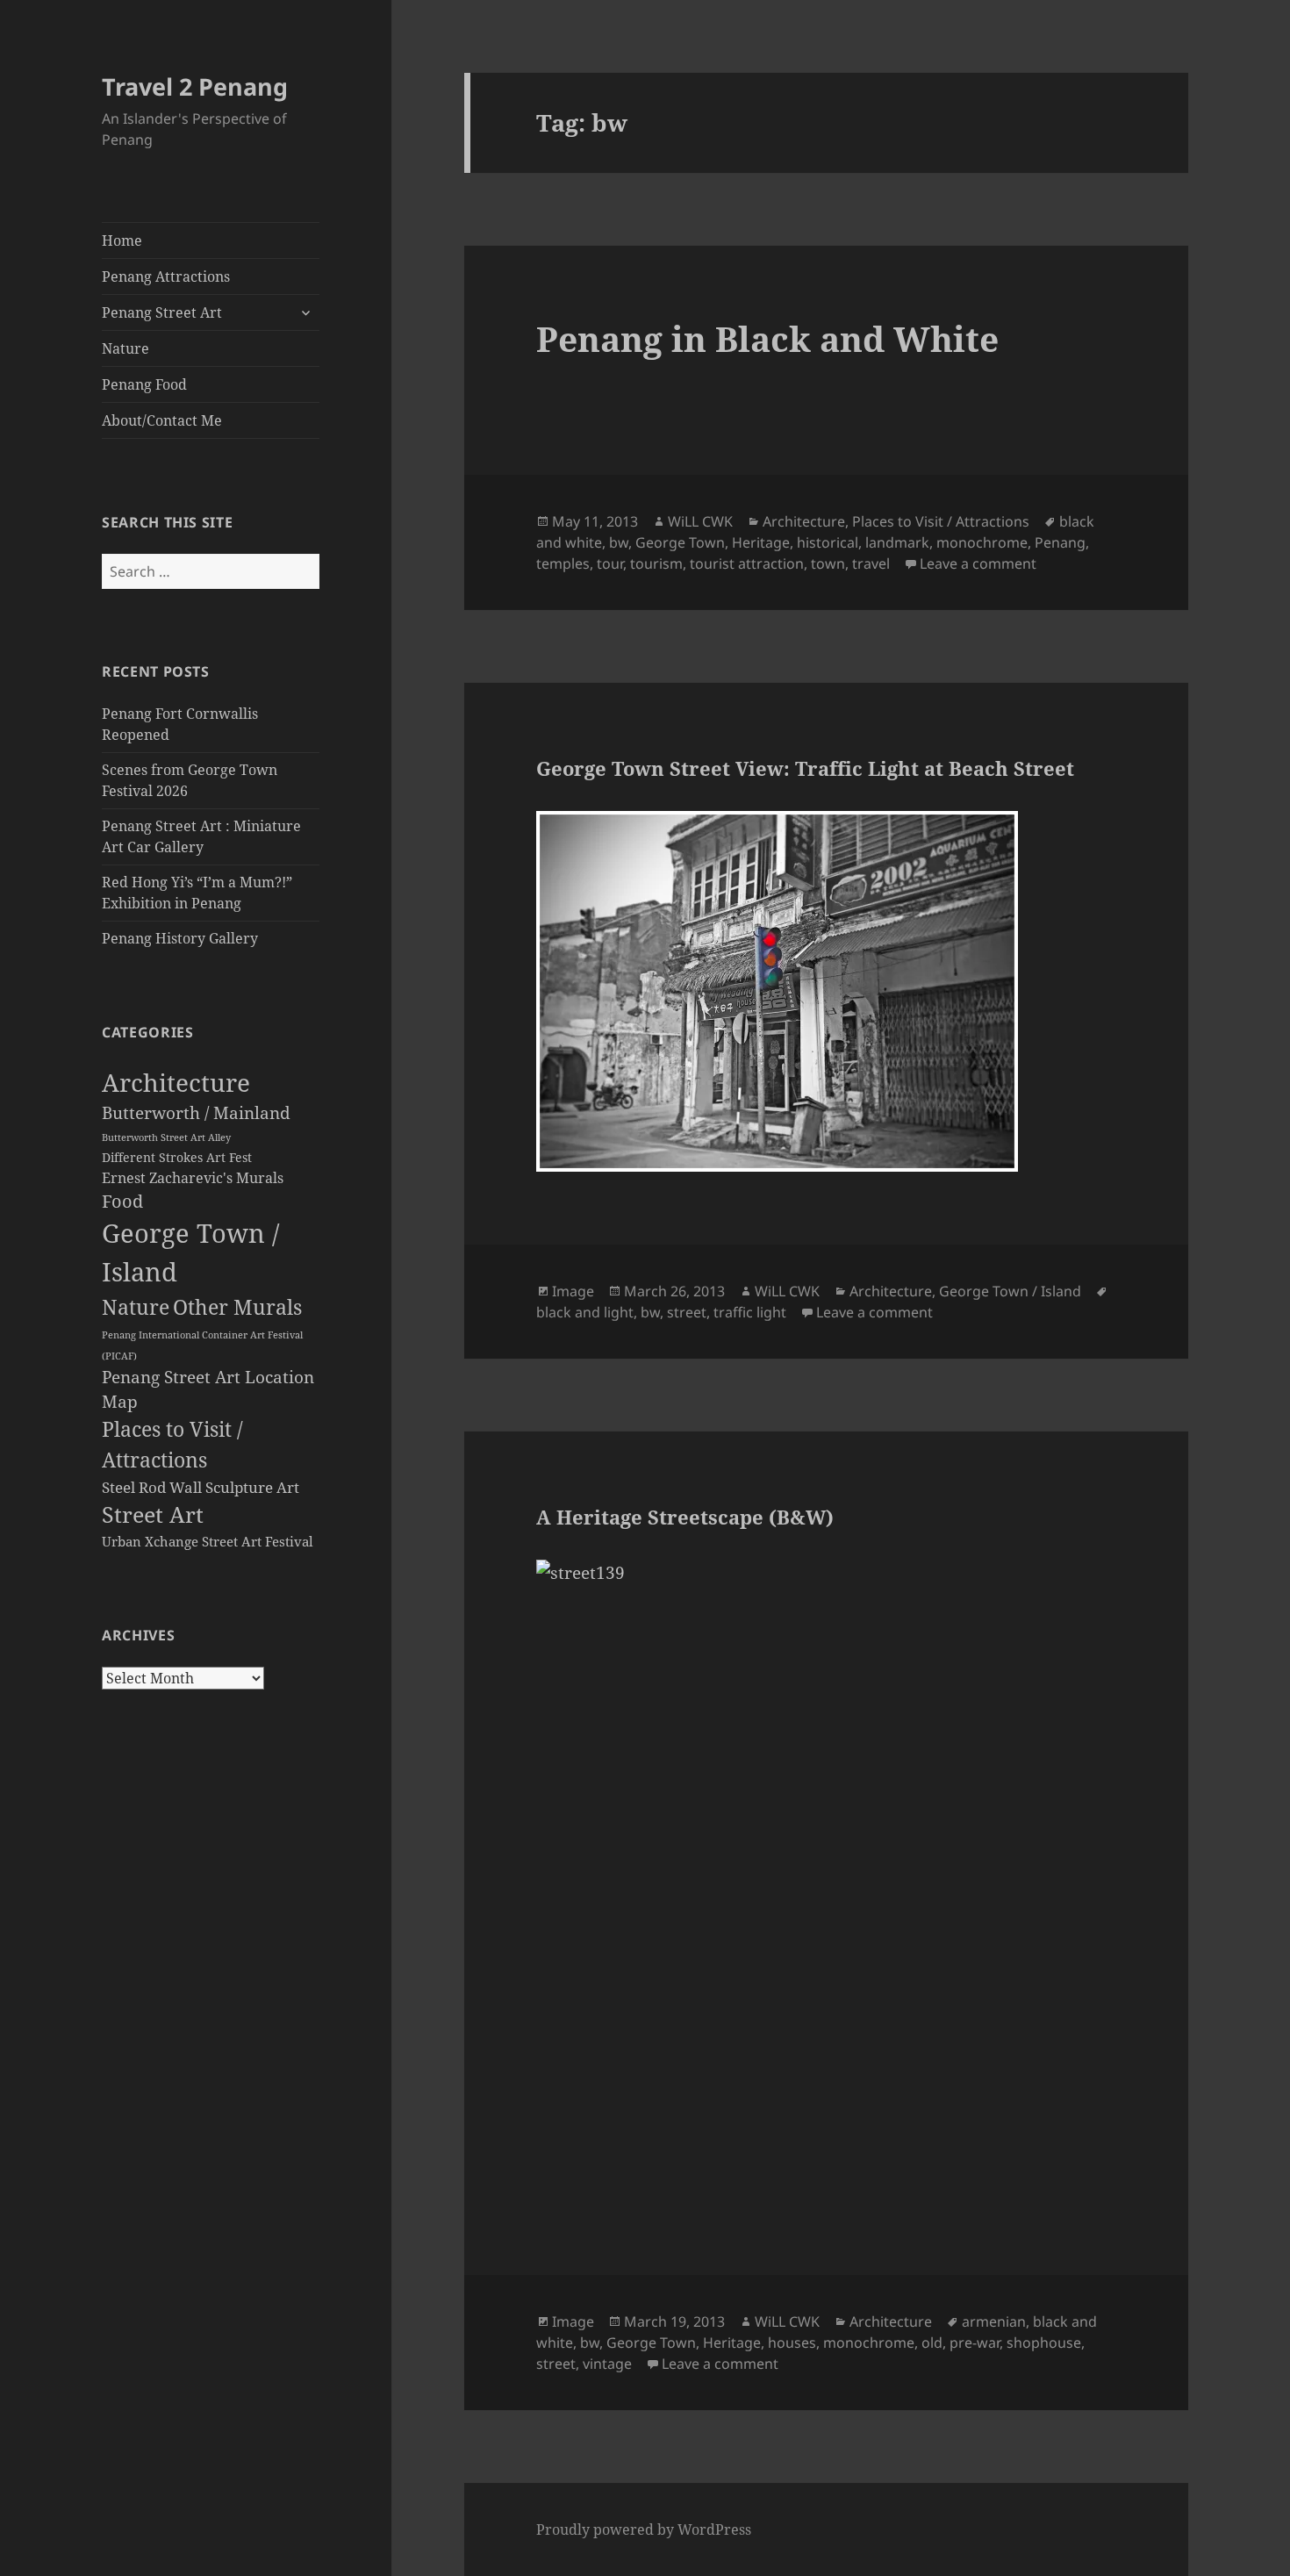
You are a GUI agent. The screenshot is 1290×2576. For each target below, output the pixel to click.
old (932, 2343)
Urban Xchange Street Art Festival (208, 1541)
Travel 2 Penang (195, 86)
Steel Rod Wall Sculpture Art (201, 1487)
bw (619, 542)
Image (573, 1291)
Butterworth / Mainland (196, 1112)
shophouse (1044, 2343)
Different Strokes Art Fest (177, 1158)
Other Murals (237, 1307)
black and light (585, 1312)
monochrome (982, 542)
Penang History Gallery (180, 938)
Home (122, 240)
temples (563, 563)
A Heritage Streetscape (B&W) (685, 1517)
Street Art (153, 1514)
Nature (125, 348)
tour (610, 563)
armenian (994, 2321)
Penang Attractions (166, 276)
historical (828, 542)
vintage (607, 2364)
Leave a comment (978, 563)
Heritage (761, 542)
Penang (1060, 542)
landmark (897, 542)
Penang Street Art (162, 312)
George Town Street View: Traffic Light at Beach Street (805, 768)
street (687, 1312)
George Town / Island (1010, 1291)
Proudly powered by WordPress (644, 2529)
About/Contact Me (162, 420)
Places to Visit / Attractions (941, 521)
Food (122, 1201)
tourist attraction (747, 563)
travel (871, 563)
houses (792, 2343)
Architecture (176, 1082)
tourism (656, 563)
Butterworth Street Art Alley (166, 1137)
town (828, 563)
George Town (680, 542)
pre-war (975, 2343)
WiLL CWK (700, 521)
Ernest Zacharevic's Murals (193, 1178)
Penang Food (144, 384)
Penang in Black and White (767, 338)
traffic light (750, 1312)
